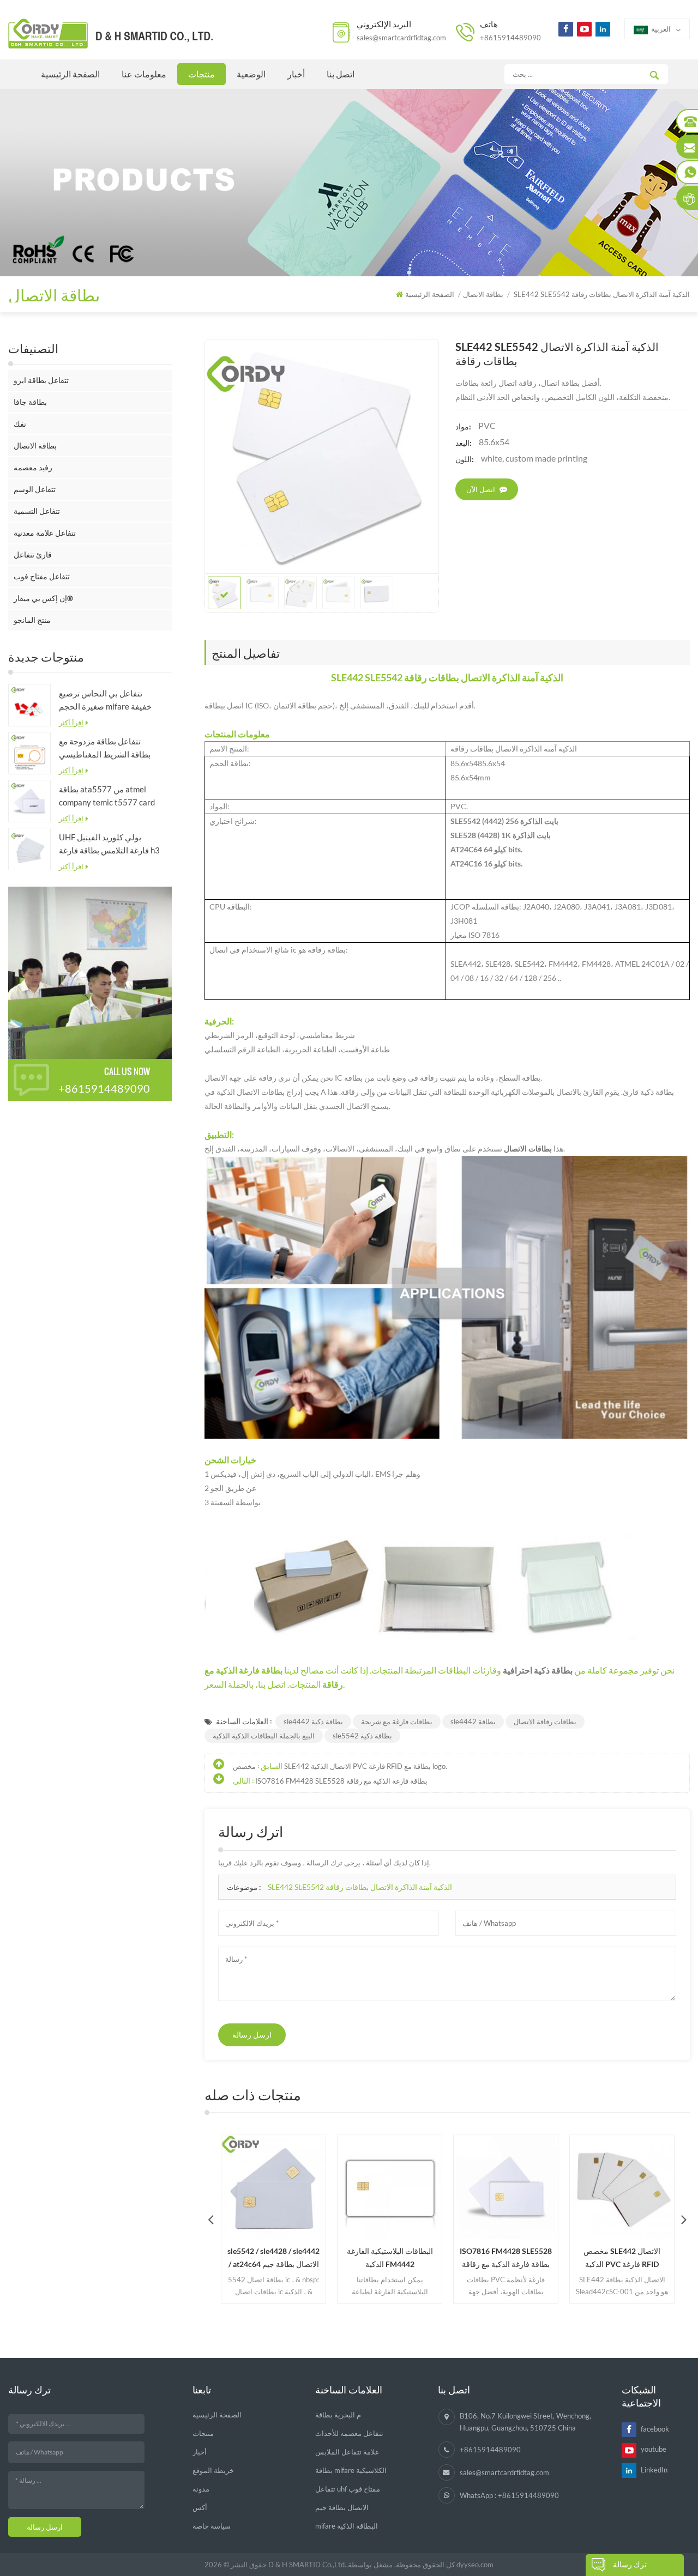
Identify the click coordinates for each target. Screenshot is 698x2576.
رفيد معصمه (33, 467)
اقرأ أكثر (71, 723)
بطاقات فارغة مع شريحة (397, 1722)
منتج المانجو (32, 620)
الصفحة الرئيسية (70, 74)
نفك (20, 424)
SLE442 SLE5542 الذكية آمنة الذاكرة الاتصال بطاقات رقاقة (360, 1887)
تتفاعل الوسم (35, 489)
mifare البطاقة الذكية (347, 2526)
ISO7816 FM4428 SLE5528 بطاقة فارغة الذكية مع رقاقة (341, 1781)
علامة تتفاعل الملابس (347, 2452)
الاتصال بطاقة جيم (342, 2507)
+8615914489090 (510, 38)
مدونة (201, 2489)
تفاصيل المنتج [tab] (246, 652)
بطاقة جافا (30, 402)
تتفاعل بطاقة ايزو (41, 380)
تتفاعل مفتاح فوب (42, 576)
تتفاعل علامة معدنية (45, 533)
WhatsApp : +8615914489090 (509, 2495)
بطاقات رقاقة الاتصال (545, 1722)
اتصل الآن (481, 489)
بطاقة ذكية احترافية (538, 1670)
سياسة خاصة (212, 2526)
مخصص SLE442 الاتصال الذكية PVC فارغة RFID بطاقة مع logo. (340, 1766)
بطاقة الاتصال (35, 446)
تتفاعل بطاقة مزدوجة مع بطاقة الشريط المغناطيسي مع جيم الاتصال (105, 748)
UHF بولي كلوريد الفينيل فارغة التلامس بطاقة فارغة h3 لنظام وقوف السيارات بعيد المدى (109, 844)
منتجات (201, 74)
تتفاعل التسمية (37, 511)
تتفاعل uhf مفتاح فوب (348, 2489)
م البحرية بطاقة (338, 2415)
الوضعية (251, 74)
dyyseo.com (475, 2565)
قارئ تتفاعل (33, 554)
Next (684, 2219)
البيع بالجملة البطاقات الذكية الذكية (264, 1736)
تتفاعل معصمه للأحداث (349, 2433)
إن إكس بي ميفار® (43, 598)
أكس (200, 2507)
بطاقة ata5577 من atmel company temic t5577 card (107, 796)
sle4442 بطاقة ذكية (313, 1722)
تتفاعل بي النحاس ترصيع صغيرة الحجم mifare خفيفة (105, 700)
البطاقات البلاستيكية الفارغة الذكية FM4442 (300, 2257)
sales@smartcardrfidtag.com (401, 38)
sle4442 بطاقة (473, 1722)
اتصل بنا (341, 74)
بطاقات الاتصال (528, 1148)
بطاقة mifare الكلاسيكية (351, 2470)
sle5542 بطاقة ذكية (362, 1736)
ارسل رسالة (252, 2035)
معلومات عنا (144, 74)
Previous (210, 2219)
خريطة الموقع (213, 2470)
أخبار (296, 74)
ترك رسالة (630, 2564)
